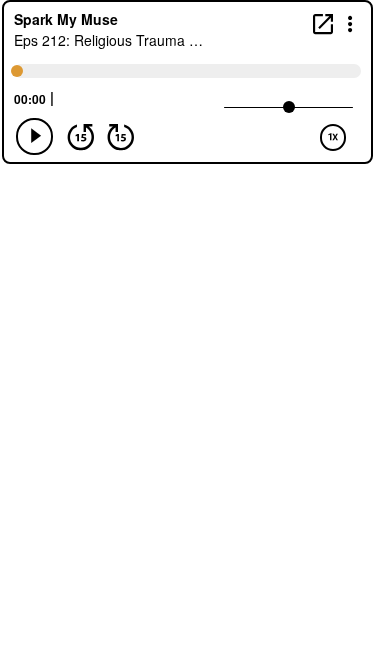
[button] (350, 22)
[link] (323, 23)
